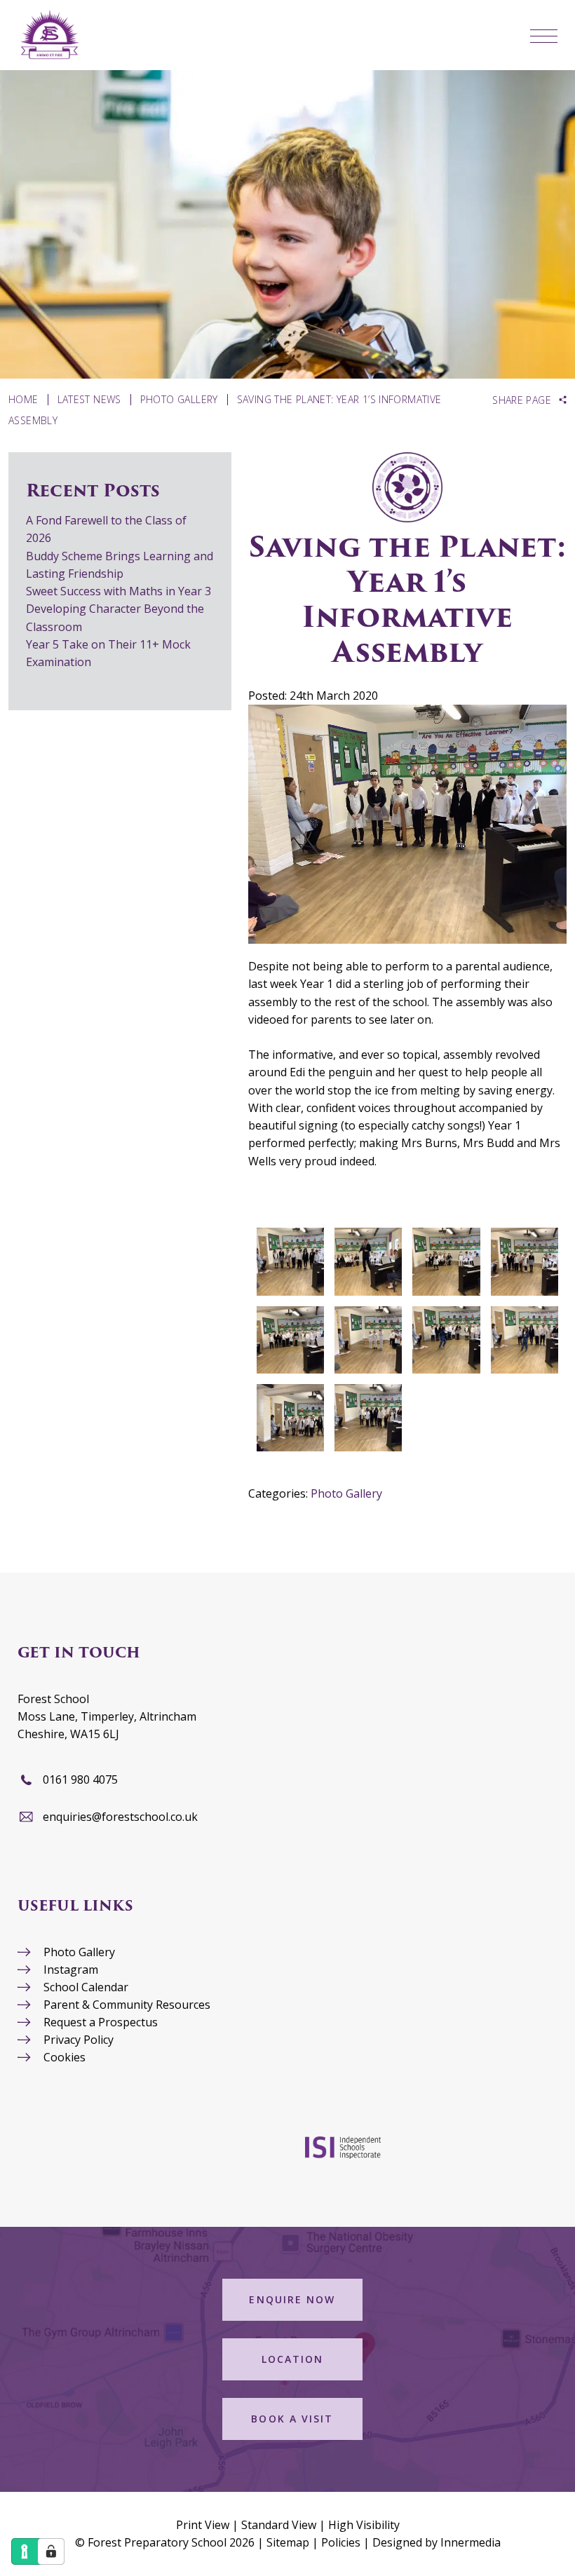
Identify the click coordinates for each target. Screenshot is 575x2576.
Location (293, 2359)
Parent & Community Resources (127, 2005)
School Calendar (86, 1987)
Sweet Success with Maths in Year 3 (119, 591)
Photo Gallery (346, 1493)
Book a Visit (292, 2419)
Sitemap (288, 2542)
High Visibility (364, 2525)
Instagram (71, 1970)
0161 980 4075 (80, 1780)
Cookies (65, 2057)
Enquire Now (292, 2299)
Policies (341, 2542)
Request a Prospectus (101, 2022)
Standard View (279, 2525)
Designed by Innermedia (437, 2542)
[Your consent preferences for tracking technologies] (51, 2551)
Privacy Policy (79, 2040)
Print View (203, 2525)
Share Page (522, 400)
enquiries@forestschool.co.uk (120, 1817)
